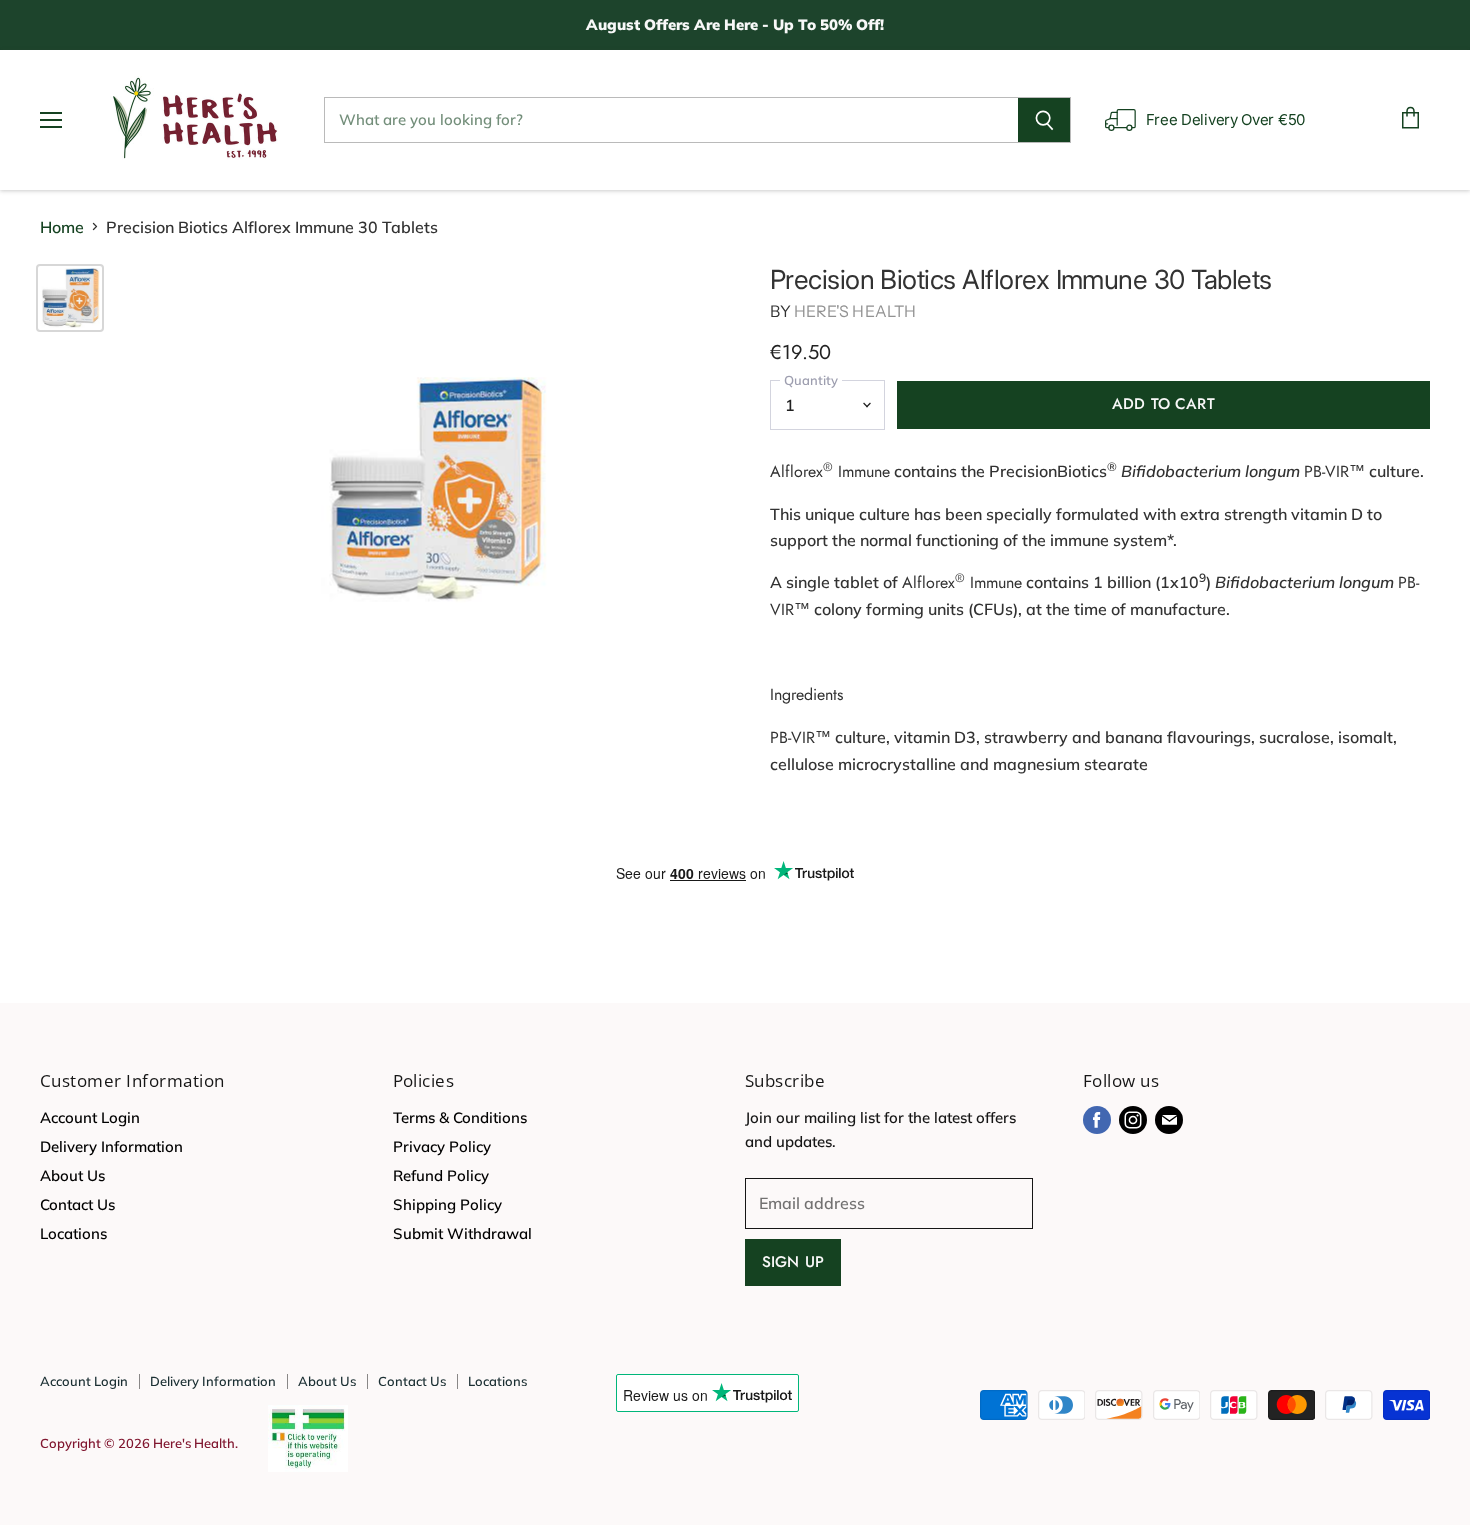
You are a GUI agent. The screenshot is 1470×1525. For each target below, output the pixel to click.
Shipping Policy (447, 1204)
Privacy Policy (442, 1146)
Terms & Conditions (460, 1117)
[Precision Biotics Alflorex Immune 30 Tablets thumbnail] (70, 298)
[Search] (1044, 120)
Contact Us (77, 1204)
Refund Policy (441, 1175)
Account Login (90, 1117)
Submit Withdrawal (462, 1233)
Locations (73, 1233)
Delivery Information (111, 1146)
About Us (72, 1175)
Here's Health (855, 311)
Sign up (793, 1262)
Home (62, 227)
